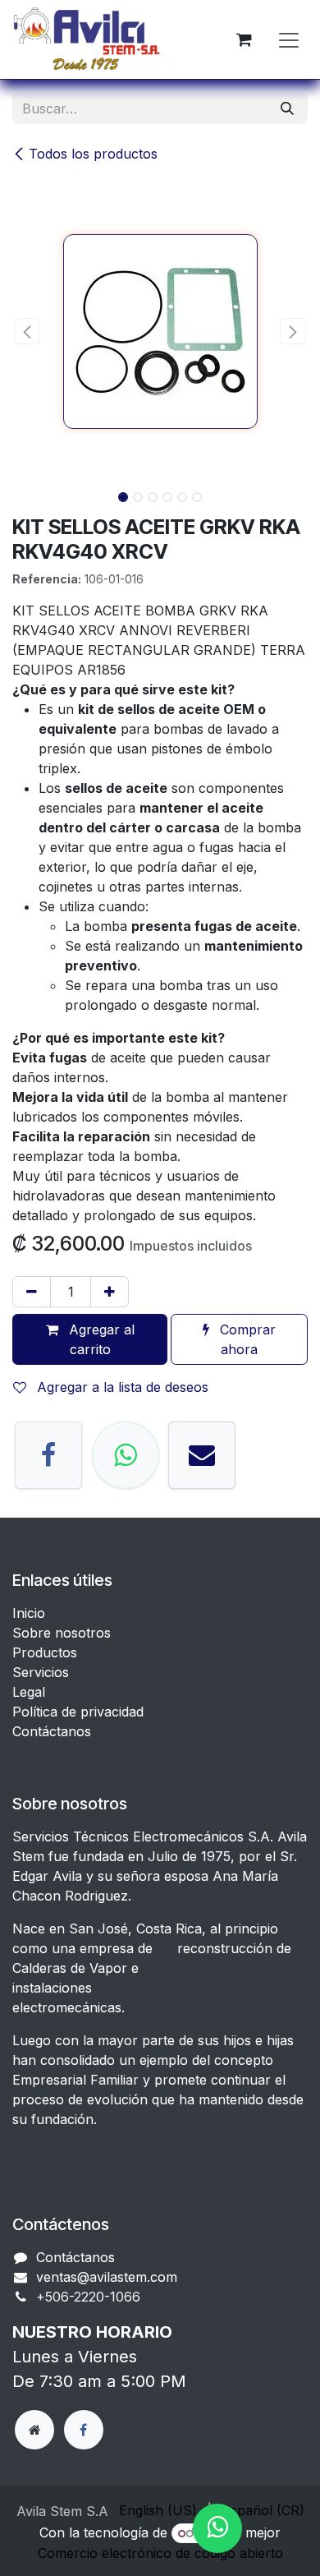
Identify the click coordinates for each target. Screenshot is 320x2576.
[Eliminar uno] (32, 1292)
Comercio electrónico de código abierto (160, 2553)
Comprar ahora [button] (246, 1339)
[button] (27, 331)
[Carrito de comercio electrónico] (244, 39)
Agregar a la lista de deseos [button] (121, 1387)
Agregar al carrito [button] (100, 1339)
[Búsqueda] (287, 108)
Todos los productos (93, 154)
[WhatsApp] (126, 1455)
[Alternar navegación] (289, 39)
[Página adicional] (34, 2430)
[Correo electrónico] (202, 1455)
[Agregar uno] (110, 1292)
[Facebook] (48, 1455)
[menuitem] (158, 2510)
